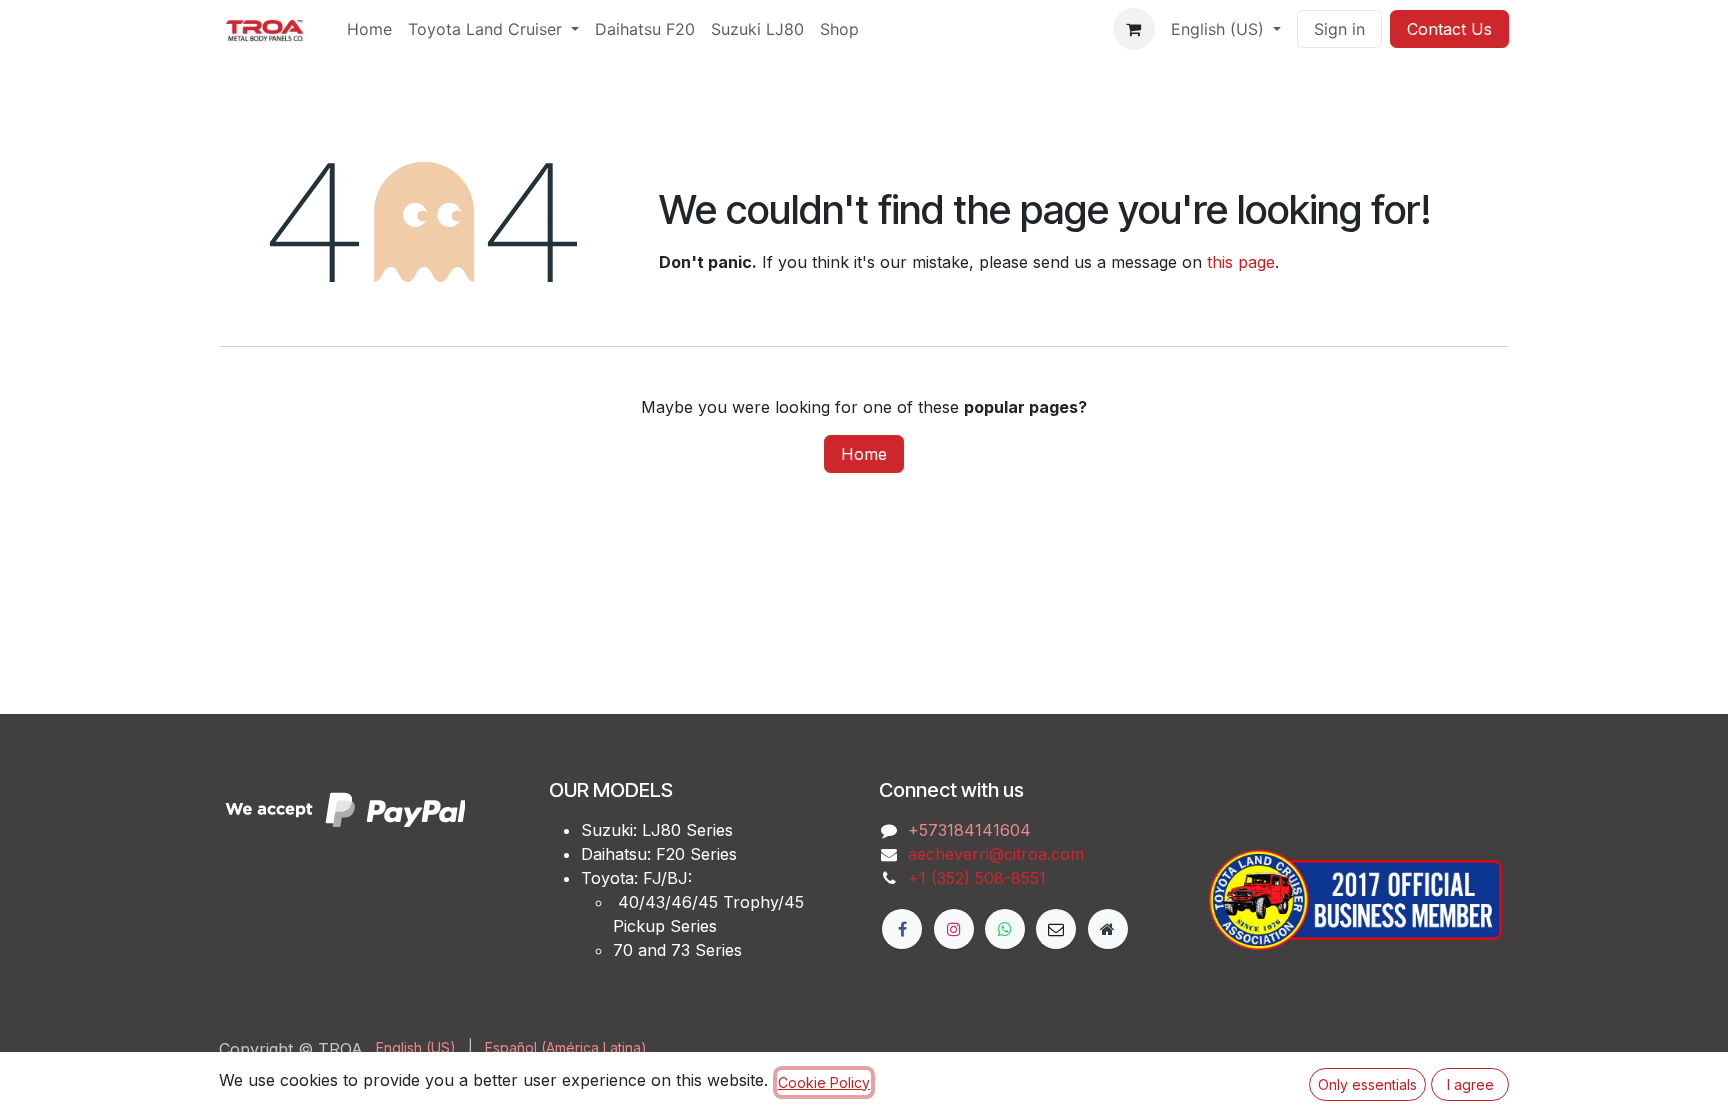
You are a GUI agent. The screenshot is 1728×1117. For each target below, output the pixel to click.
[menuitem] (369, 29)
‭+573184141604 (969, 830)
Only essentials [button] (1367, 1084)
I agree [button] (1470, 1084)
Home (864, 454)
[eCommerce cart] (1134, 29)
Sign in (1339, 29)
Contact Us (1449, 29)
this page (1241, 262)
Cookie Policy (824, 1082)
